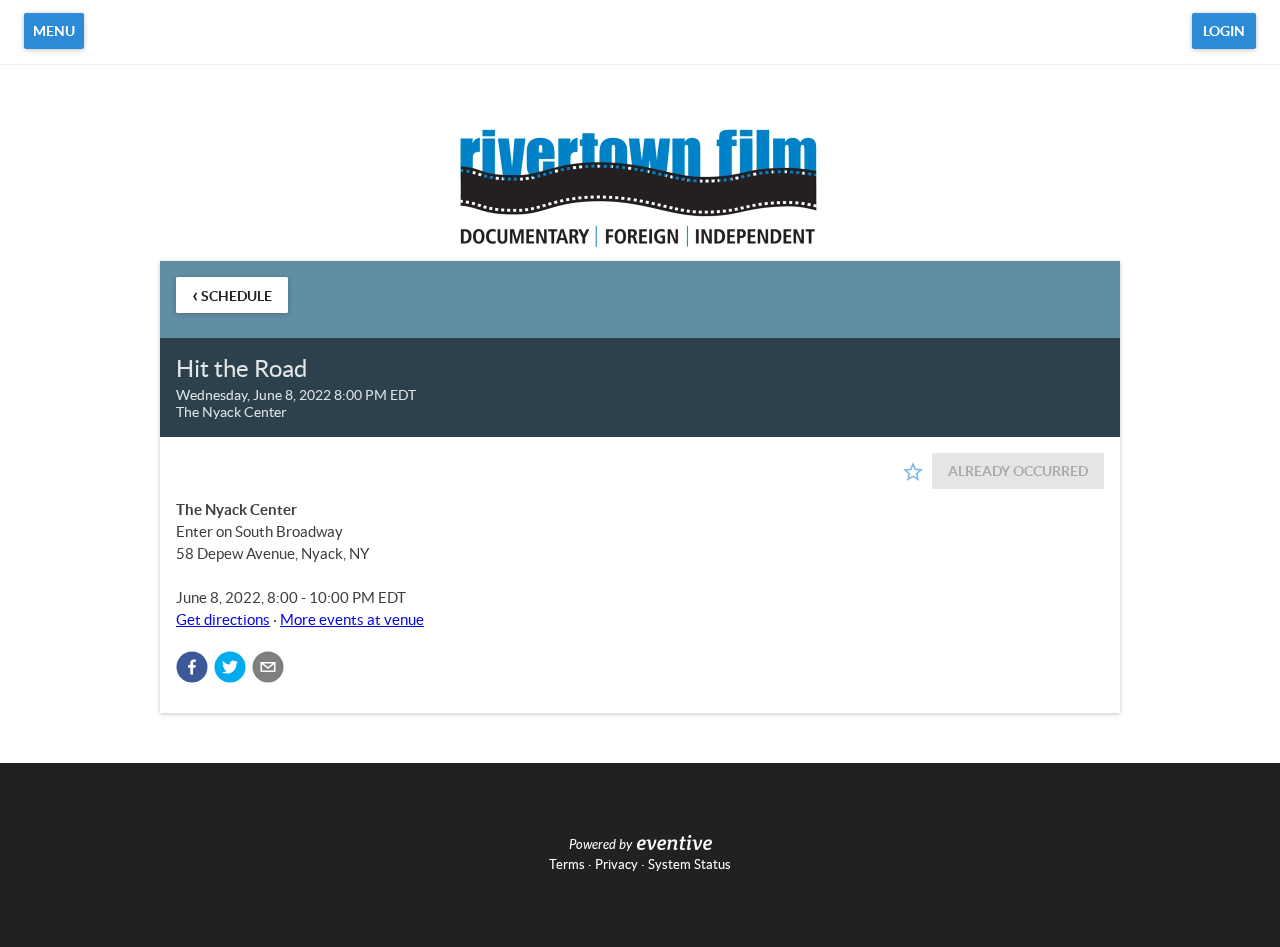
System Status (689, 864)
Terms (567, 864)
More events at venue (352, 619)
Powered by (600, 845)
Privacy (616, 864)
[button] (192, 667)
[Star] (913, 472)
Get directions (223, 619)
